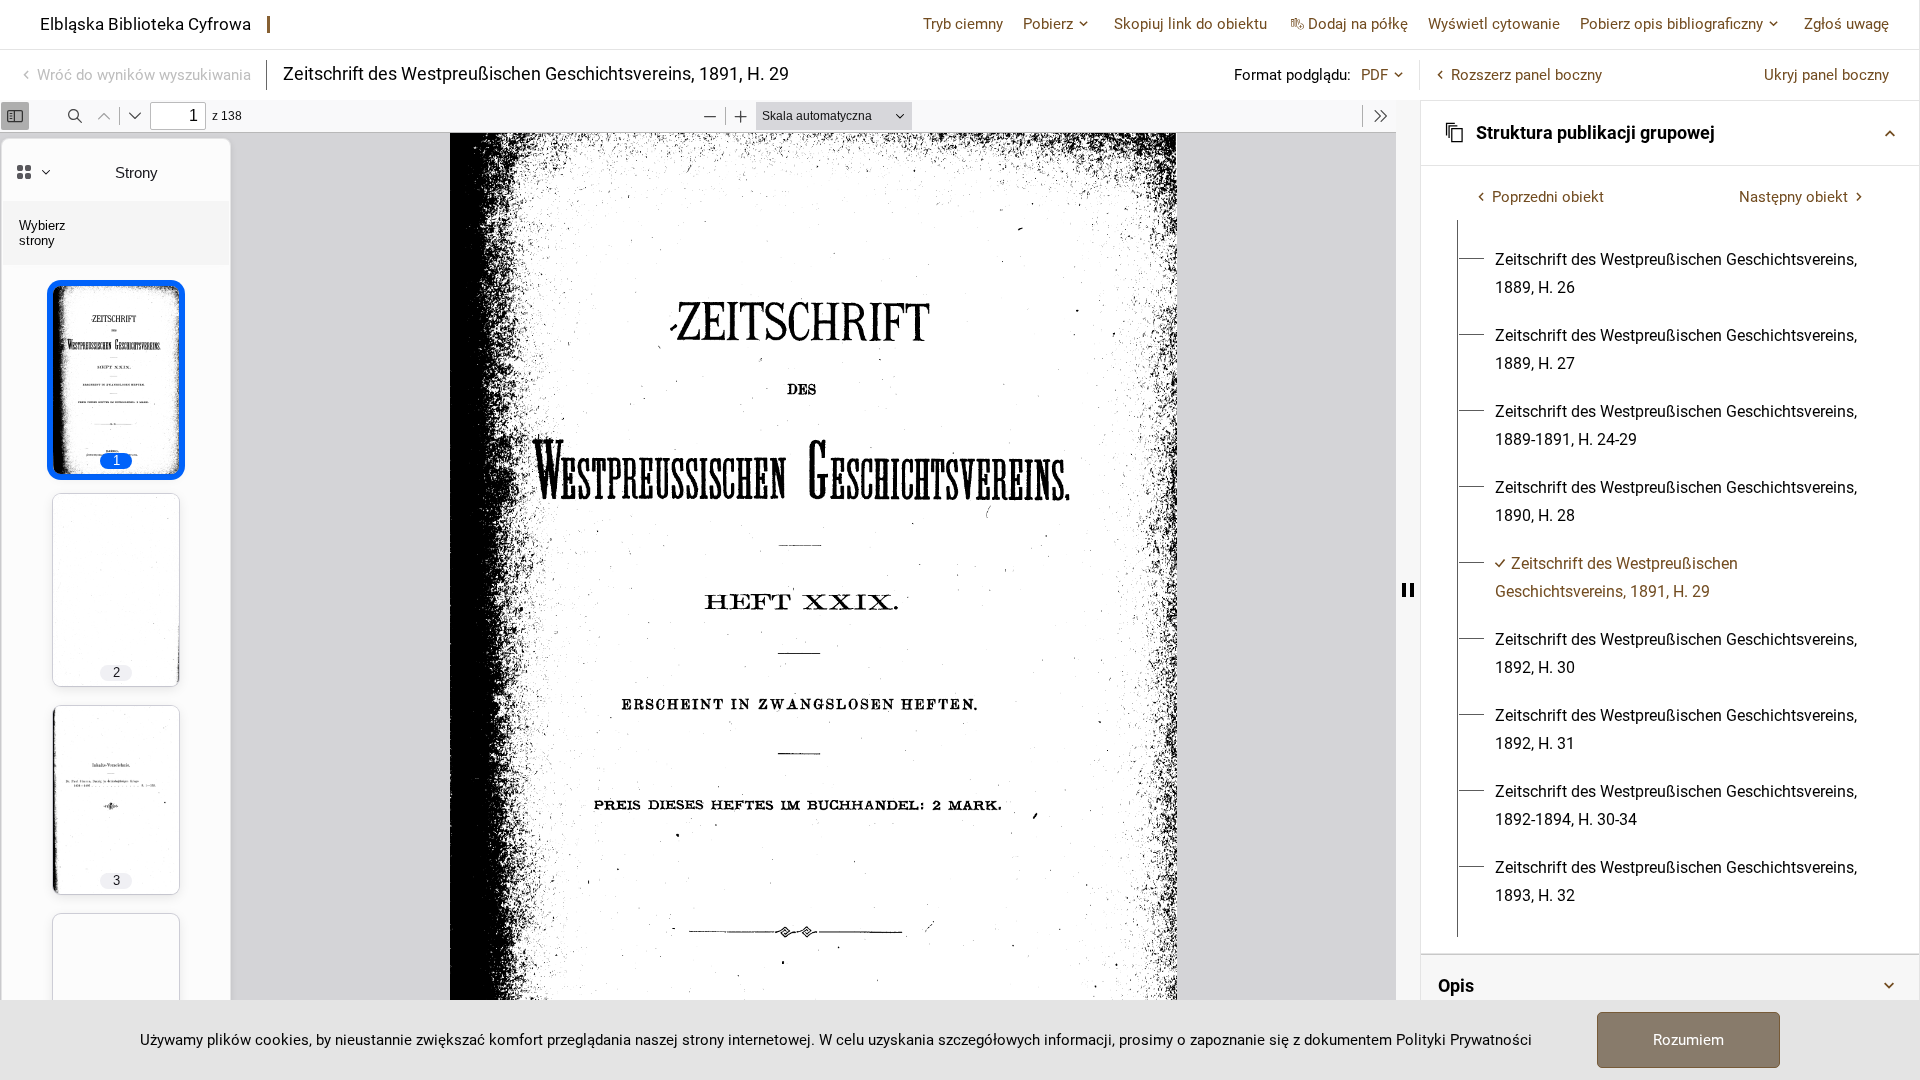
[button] (1670, 133)
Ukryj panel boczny (1826, 75)
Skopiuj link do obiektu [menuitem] (1190, 24)
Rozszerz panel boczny (1526, 75)
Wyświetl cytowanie (1494, 24)
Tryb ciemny (963, 24)
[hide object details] (1408, 590)
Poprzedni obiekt (1548, 197)
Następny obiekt (1793, 197)
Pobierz (1048, 24)
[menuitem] (1681, 274)
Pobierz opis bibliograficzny (1671, 24)
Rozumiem (1688, 1040)
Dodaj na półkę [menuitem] (1358, 24)
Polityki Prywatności (1464, 1040)
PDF (1374, 75)
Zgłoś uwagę (1846, 24)
